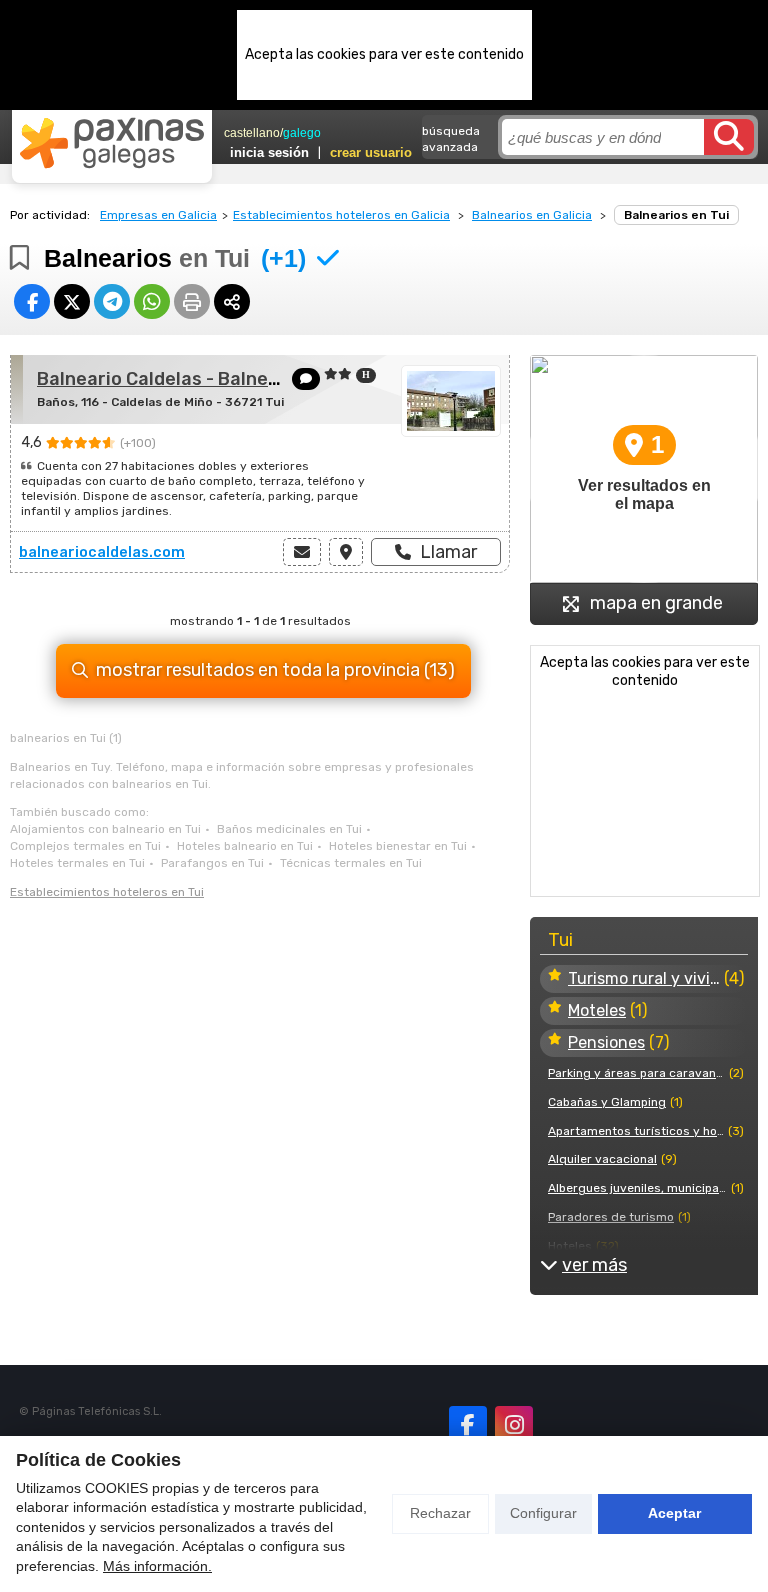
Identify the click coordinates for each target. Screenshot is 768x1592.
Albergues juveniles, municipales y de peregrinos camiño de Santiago (637, 1188)
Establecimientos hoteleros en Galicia (341, 215)
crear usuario (371, 152)
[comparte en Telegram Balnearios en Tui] (112, 301)
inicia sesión (269, 152)
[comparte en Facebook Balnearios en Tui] (32, 301)
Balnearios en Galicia (532, 215)
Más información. (157, 1566)
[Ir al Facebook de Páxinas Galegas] (468, 1425)
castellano (252, 133)
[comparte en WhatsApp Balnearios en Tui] (152, 301)
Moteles (597, 1010)
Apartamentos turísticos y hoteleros (636, 1131)
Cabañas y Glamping (607, 1102)
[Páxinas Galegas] (112, 143)
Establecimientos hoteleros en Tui (107, 892)
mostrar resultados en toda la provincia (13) (275, 670)
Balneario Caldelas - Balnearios (175, 379)
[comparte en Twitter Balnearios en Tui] (72, 301)
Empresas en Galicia (158, 215)
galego (302, 133)
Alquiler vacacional (602, 1159)
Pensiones (606, 1042)
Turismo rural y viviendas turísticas (644, 978)
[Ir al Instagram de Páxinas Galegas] (514, 1425)
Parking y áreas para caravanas (636, 1073)
